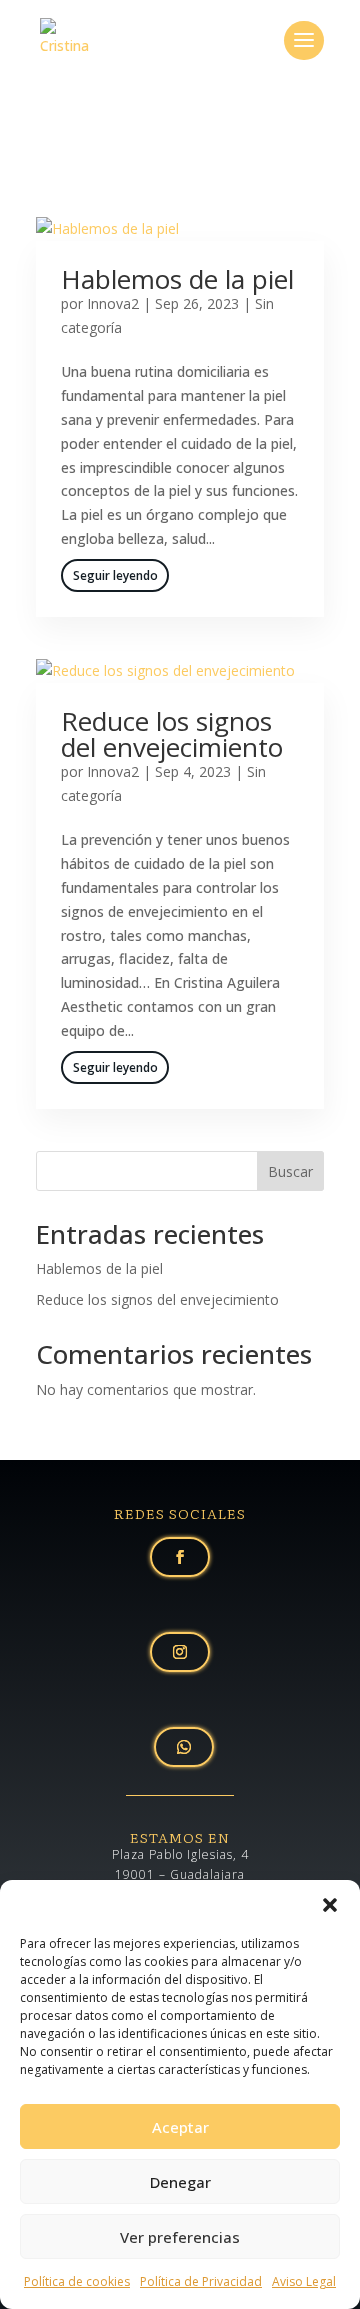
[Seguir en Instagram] (180, 1652)
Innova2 (113, 303)
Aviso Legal (304, 2281)
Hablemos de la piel (177, 279)
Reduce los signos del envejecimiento (172, 734)
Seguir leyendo (115, 575)
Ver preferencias (180, 2237)
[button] (330, 1905)
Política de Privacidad (201, 2281)
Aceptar (180, 2127)
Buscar (290, 1171)
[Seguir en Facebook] (180, 1557)
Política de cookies (77, 2281)
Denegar (180, 2182)
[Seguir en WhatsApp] (184, 1747)
